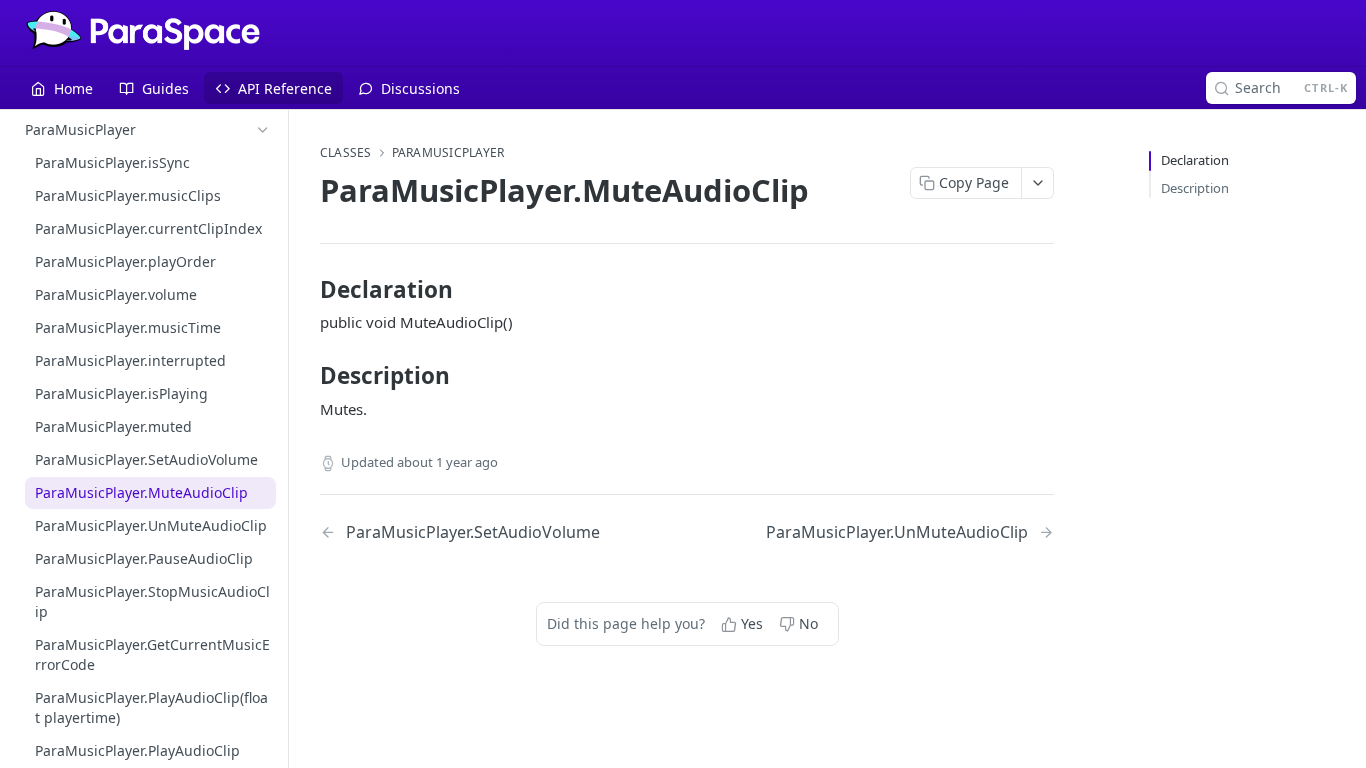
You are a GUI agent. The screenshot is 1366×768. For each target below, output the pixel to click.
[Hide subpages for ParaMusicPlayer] (263, 130)
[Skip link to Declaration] (306, 290)
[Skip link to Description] (306, 376)
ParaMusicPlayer (448, 153)
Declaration (1195, 160)
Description (1195, 188)
